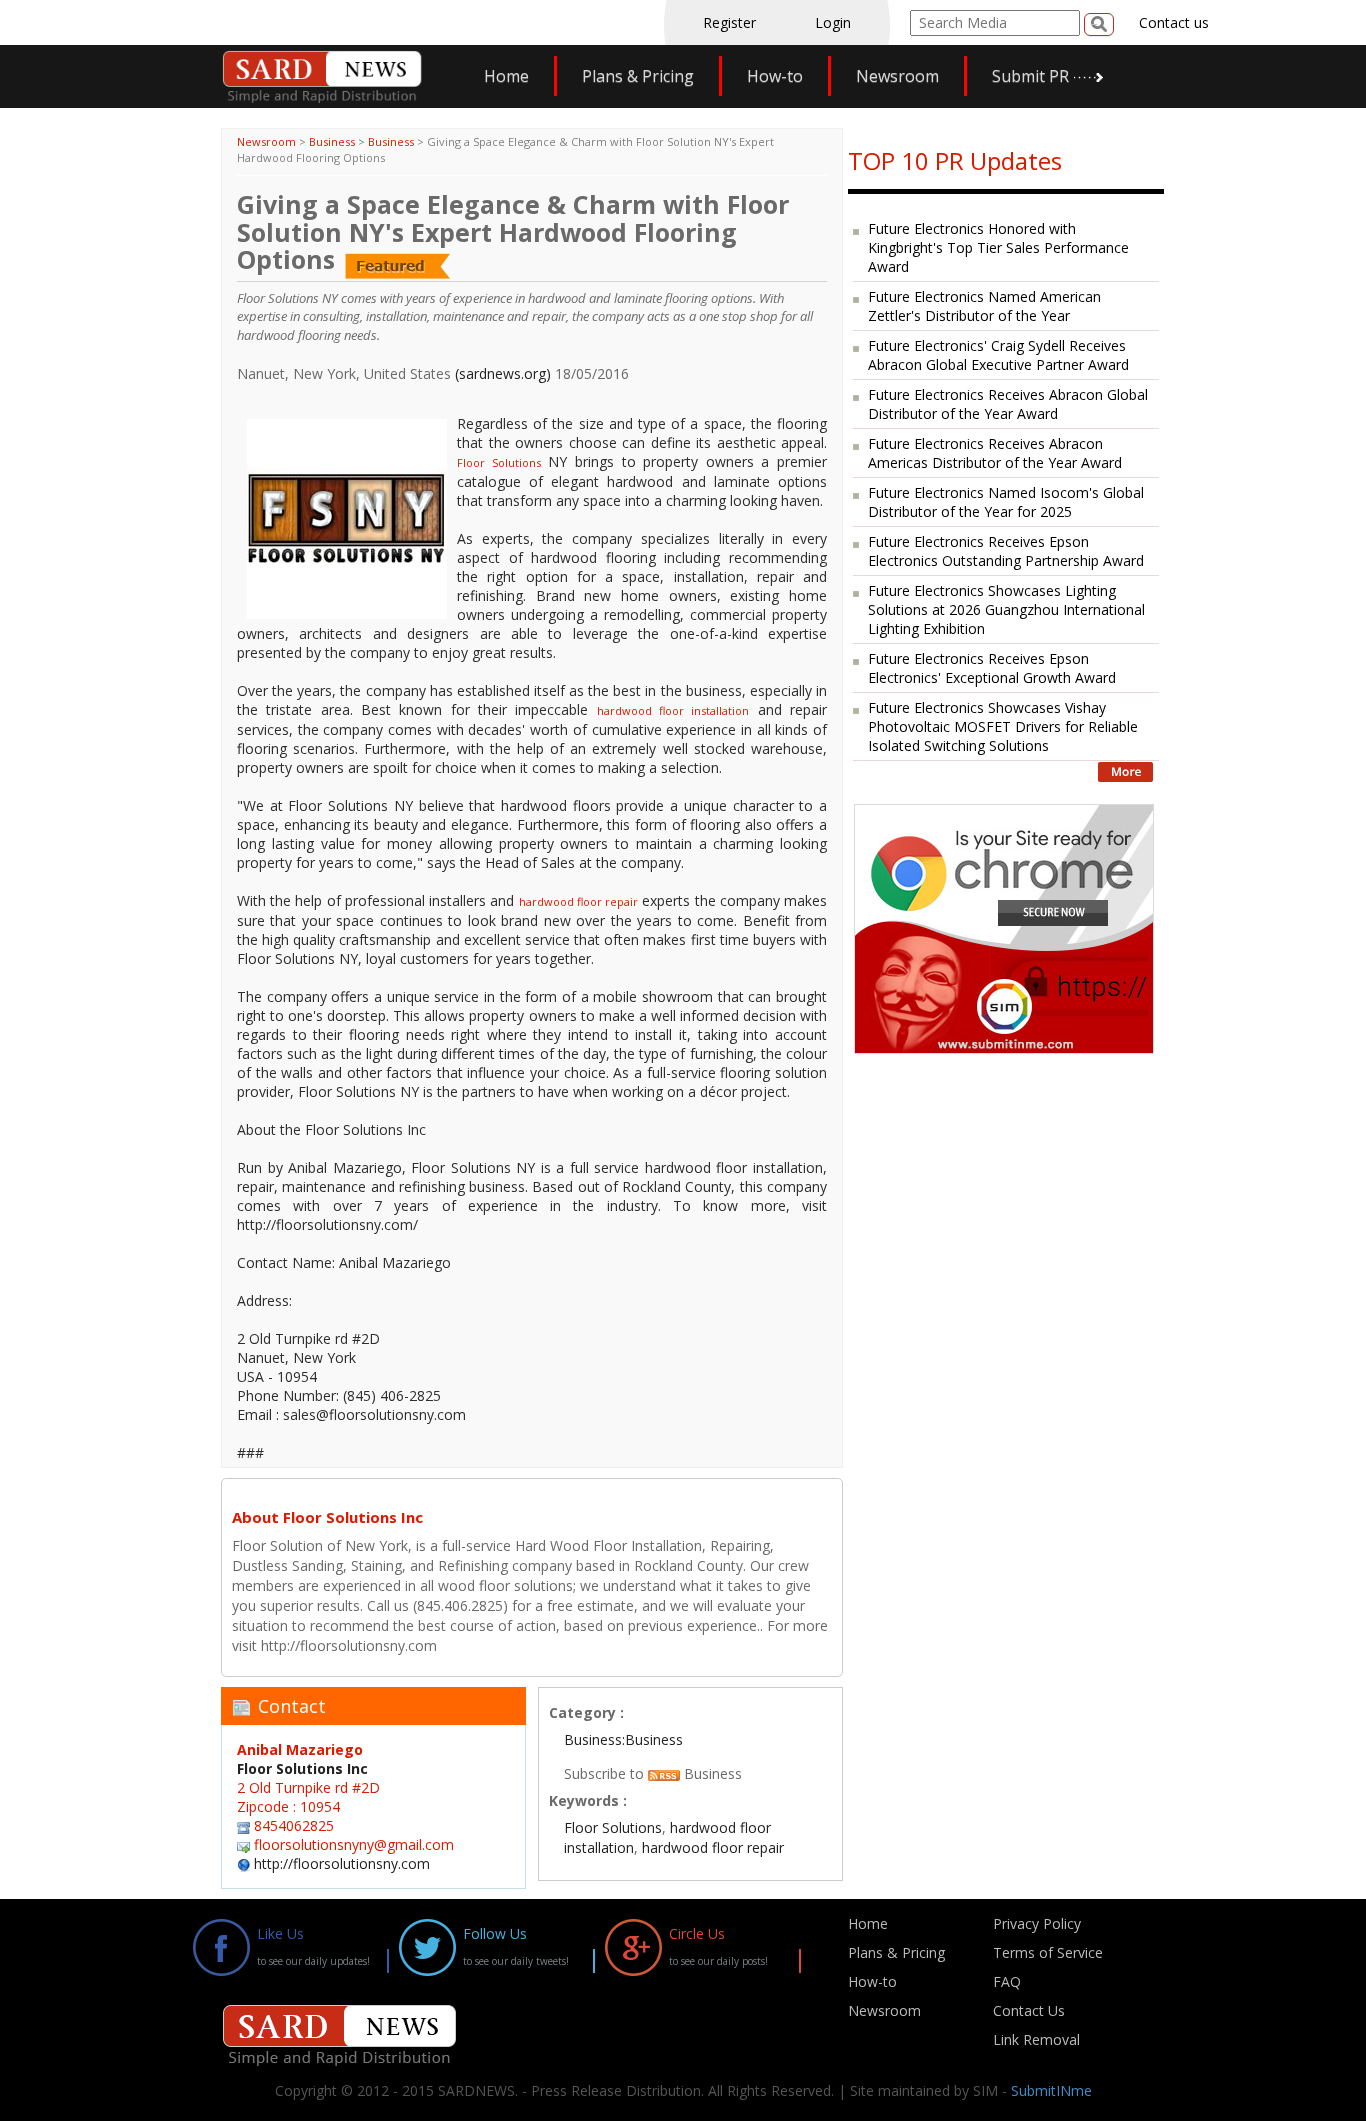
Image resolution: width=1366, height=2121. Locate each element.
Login (833, 22)
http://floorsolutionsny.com (342, 1863)
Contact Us (1029, 2010)
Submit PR (1030, 76)
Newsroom (897, 76)
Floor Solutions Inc (302, 1768)
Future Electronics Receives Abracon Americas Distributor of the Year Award (995, 453)
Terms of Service (1048, 1952)
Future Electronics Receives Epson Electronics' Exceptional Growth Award (992, 668)
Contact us (1174, 22)
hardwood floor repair (578, 901)
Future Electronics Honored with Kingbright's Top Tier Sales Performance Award (998, 247)
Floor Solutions (499, 462)
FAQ (1007, 1981)
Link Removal (1036, 2039)
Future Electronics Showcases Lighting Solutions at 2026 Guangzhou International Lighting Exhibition (1006, 609)
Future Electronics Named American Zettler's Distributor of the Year (984, 306)
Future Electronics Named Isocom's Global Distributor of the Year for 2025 (1006, 502)
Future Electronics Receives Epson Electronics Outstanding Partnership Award (1006, 551)
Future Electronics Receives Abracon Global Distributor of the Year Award (1008, 404)
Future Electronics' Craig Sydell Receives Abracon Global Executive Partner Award (998, 355)
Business (332, 141)
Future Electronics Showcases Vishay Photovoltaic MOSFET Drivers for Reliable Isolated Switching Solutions (1003, 726)
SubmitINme (1051, 2090)
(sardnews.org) (503, 373)
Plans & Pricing (638, 76)
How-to (775, 76)
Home (506, 76)
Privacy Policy (1037, 1923)
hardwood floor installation (673, 710)
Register (729, 22)
